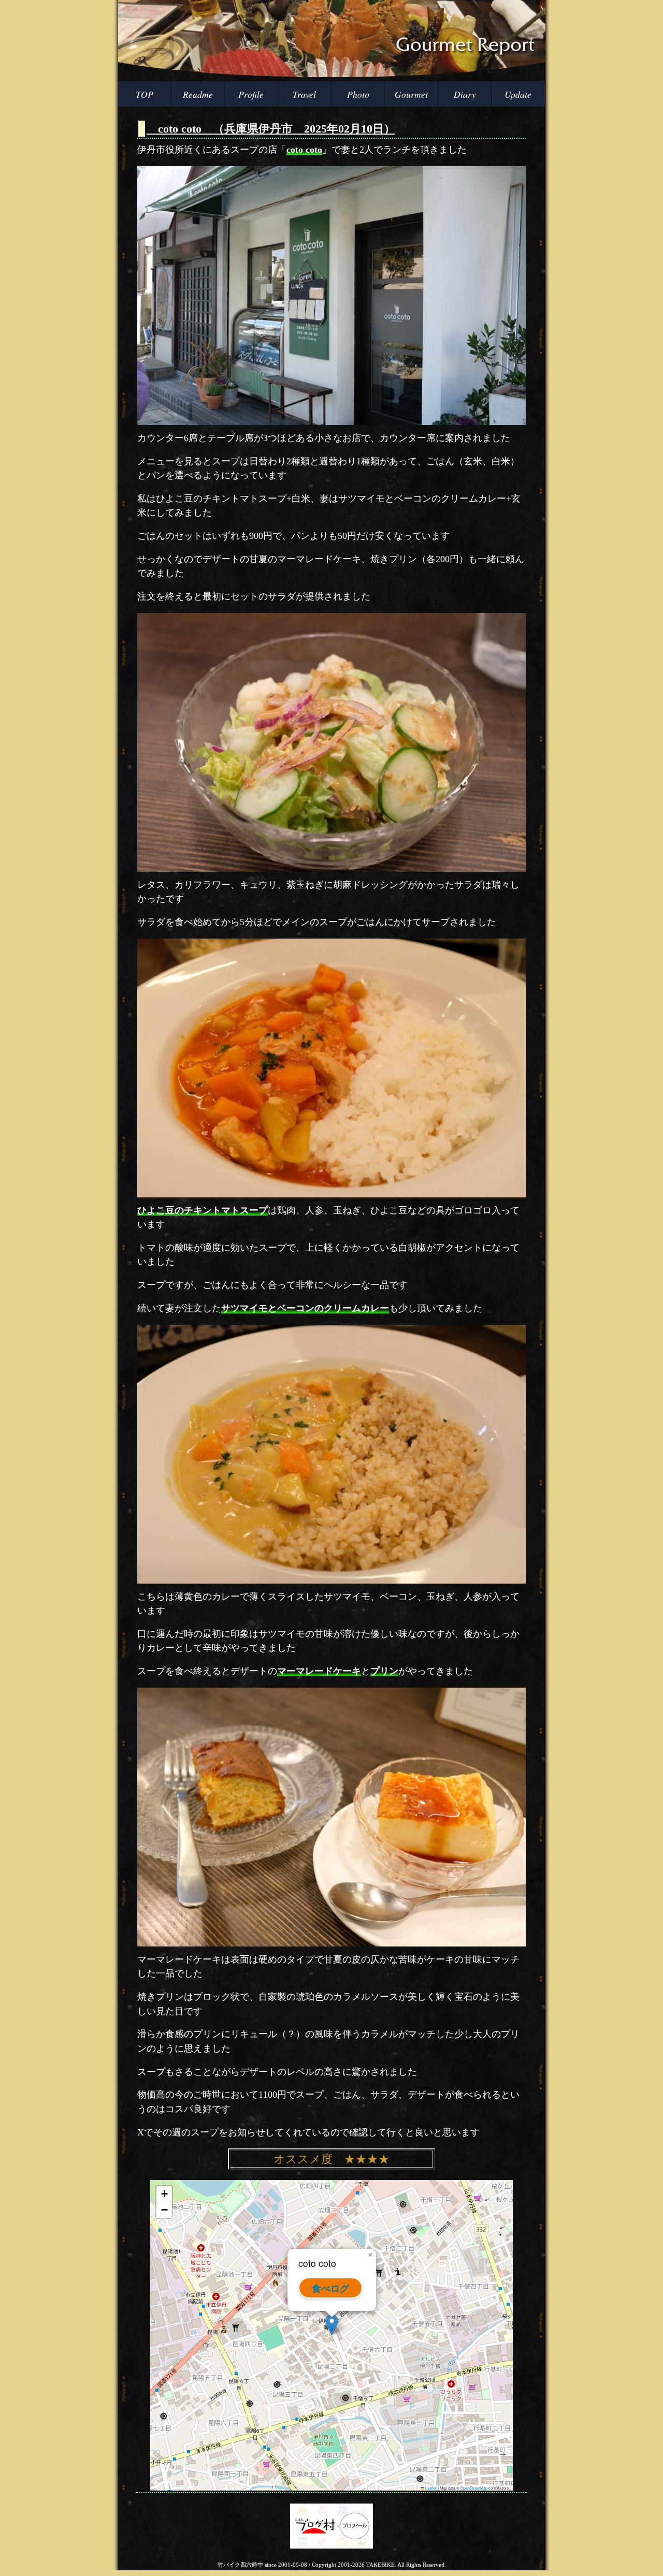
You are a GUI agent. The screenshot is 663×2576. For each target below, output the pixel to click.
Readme (198, 94)
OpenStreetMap (474, 2488)
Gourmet (411, 94)
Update (518, 94)
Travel (304, 94)
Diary (465, 94)
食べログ (330, 2288)
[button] (332, 2325)
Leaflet (430, 2488)
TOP (145, 94)
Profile (251, 94)
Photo (358, 94)
